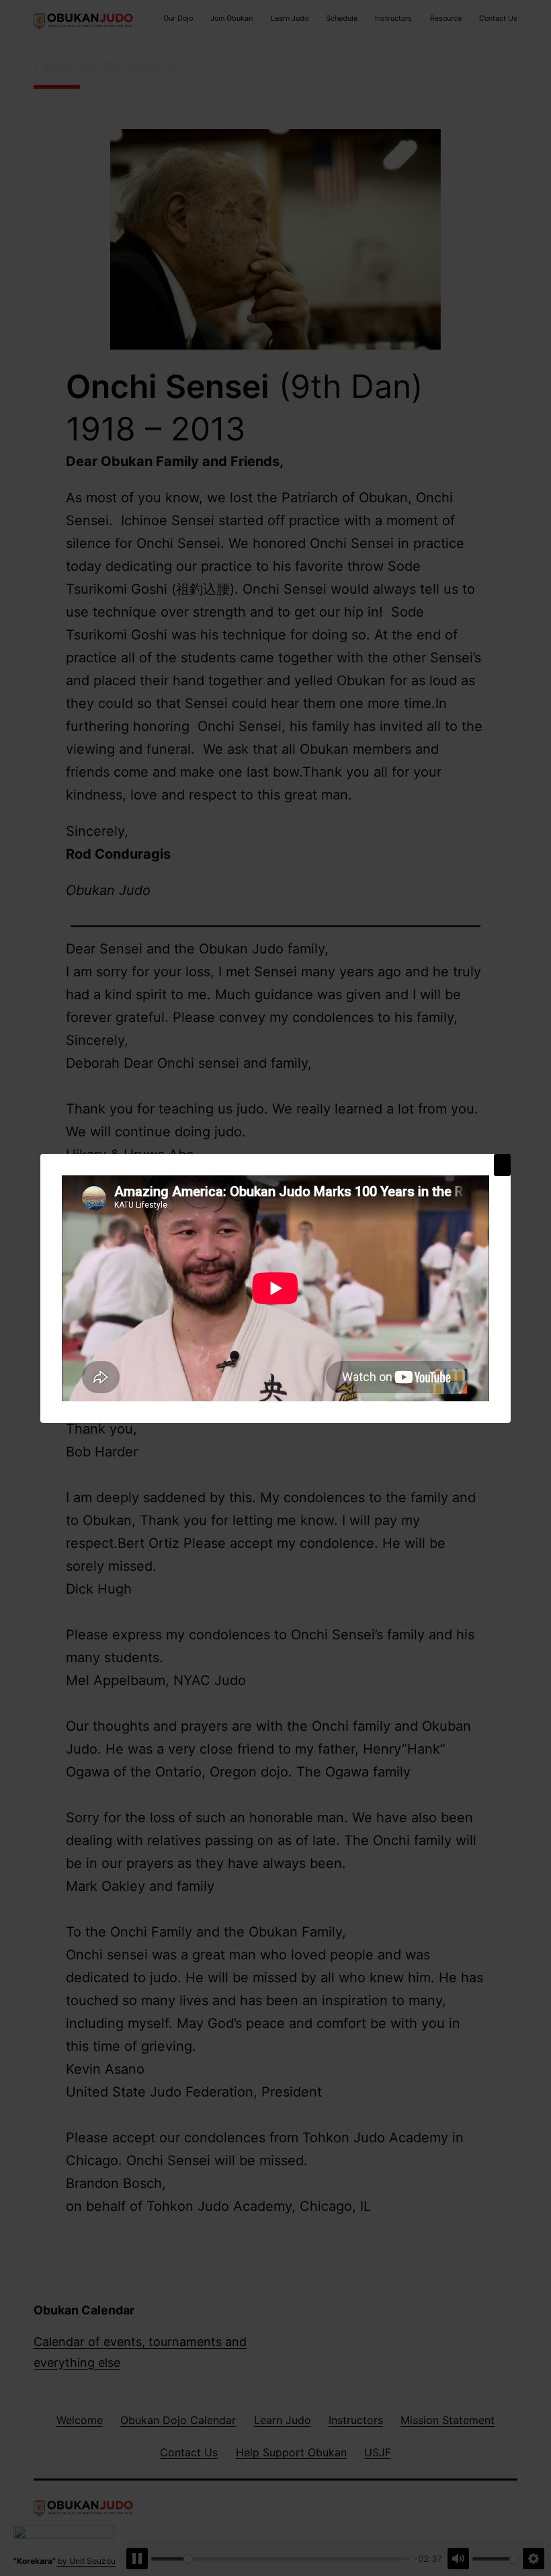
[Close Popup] (502, 1165)
